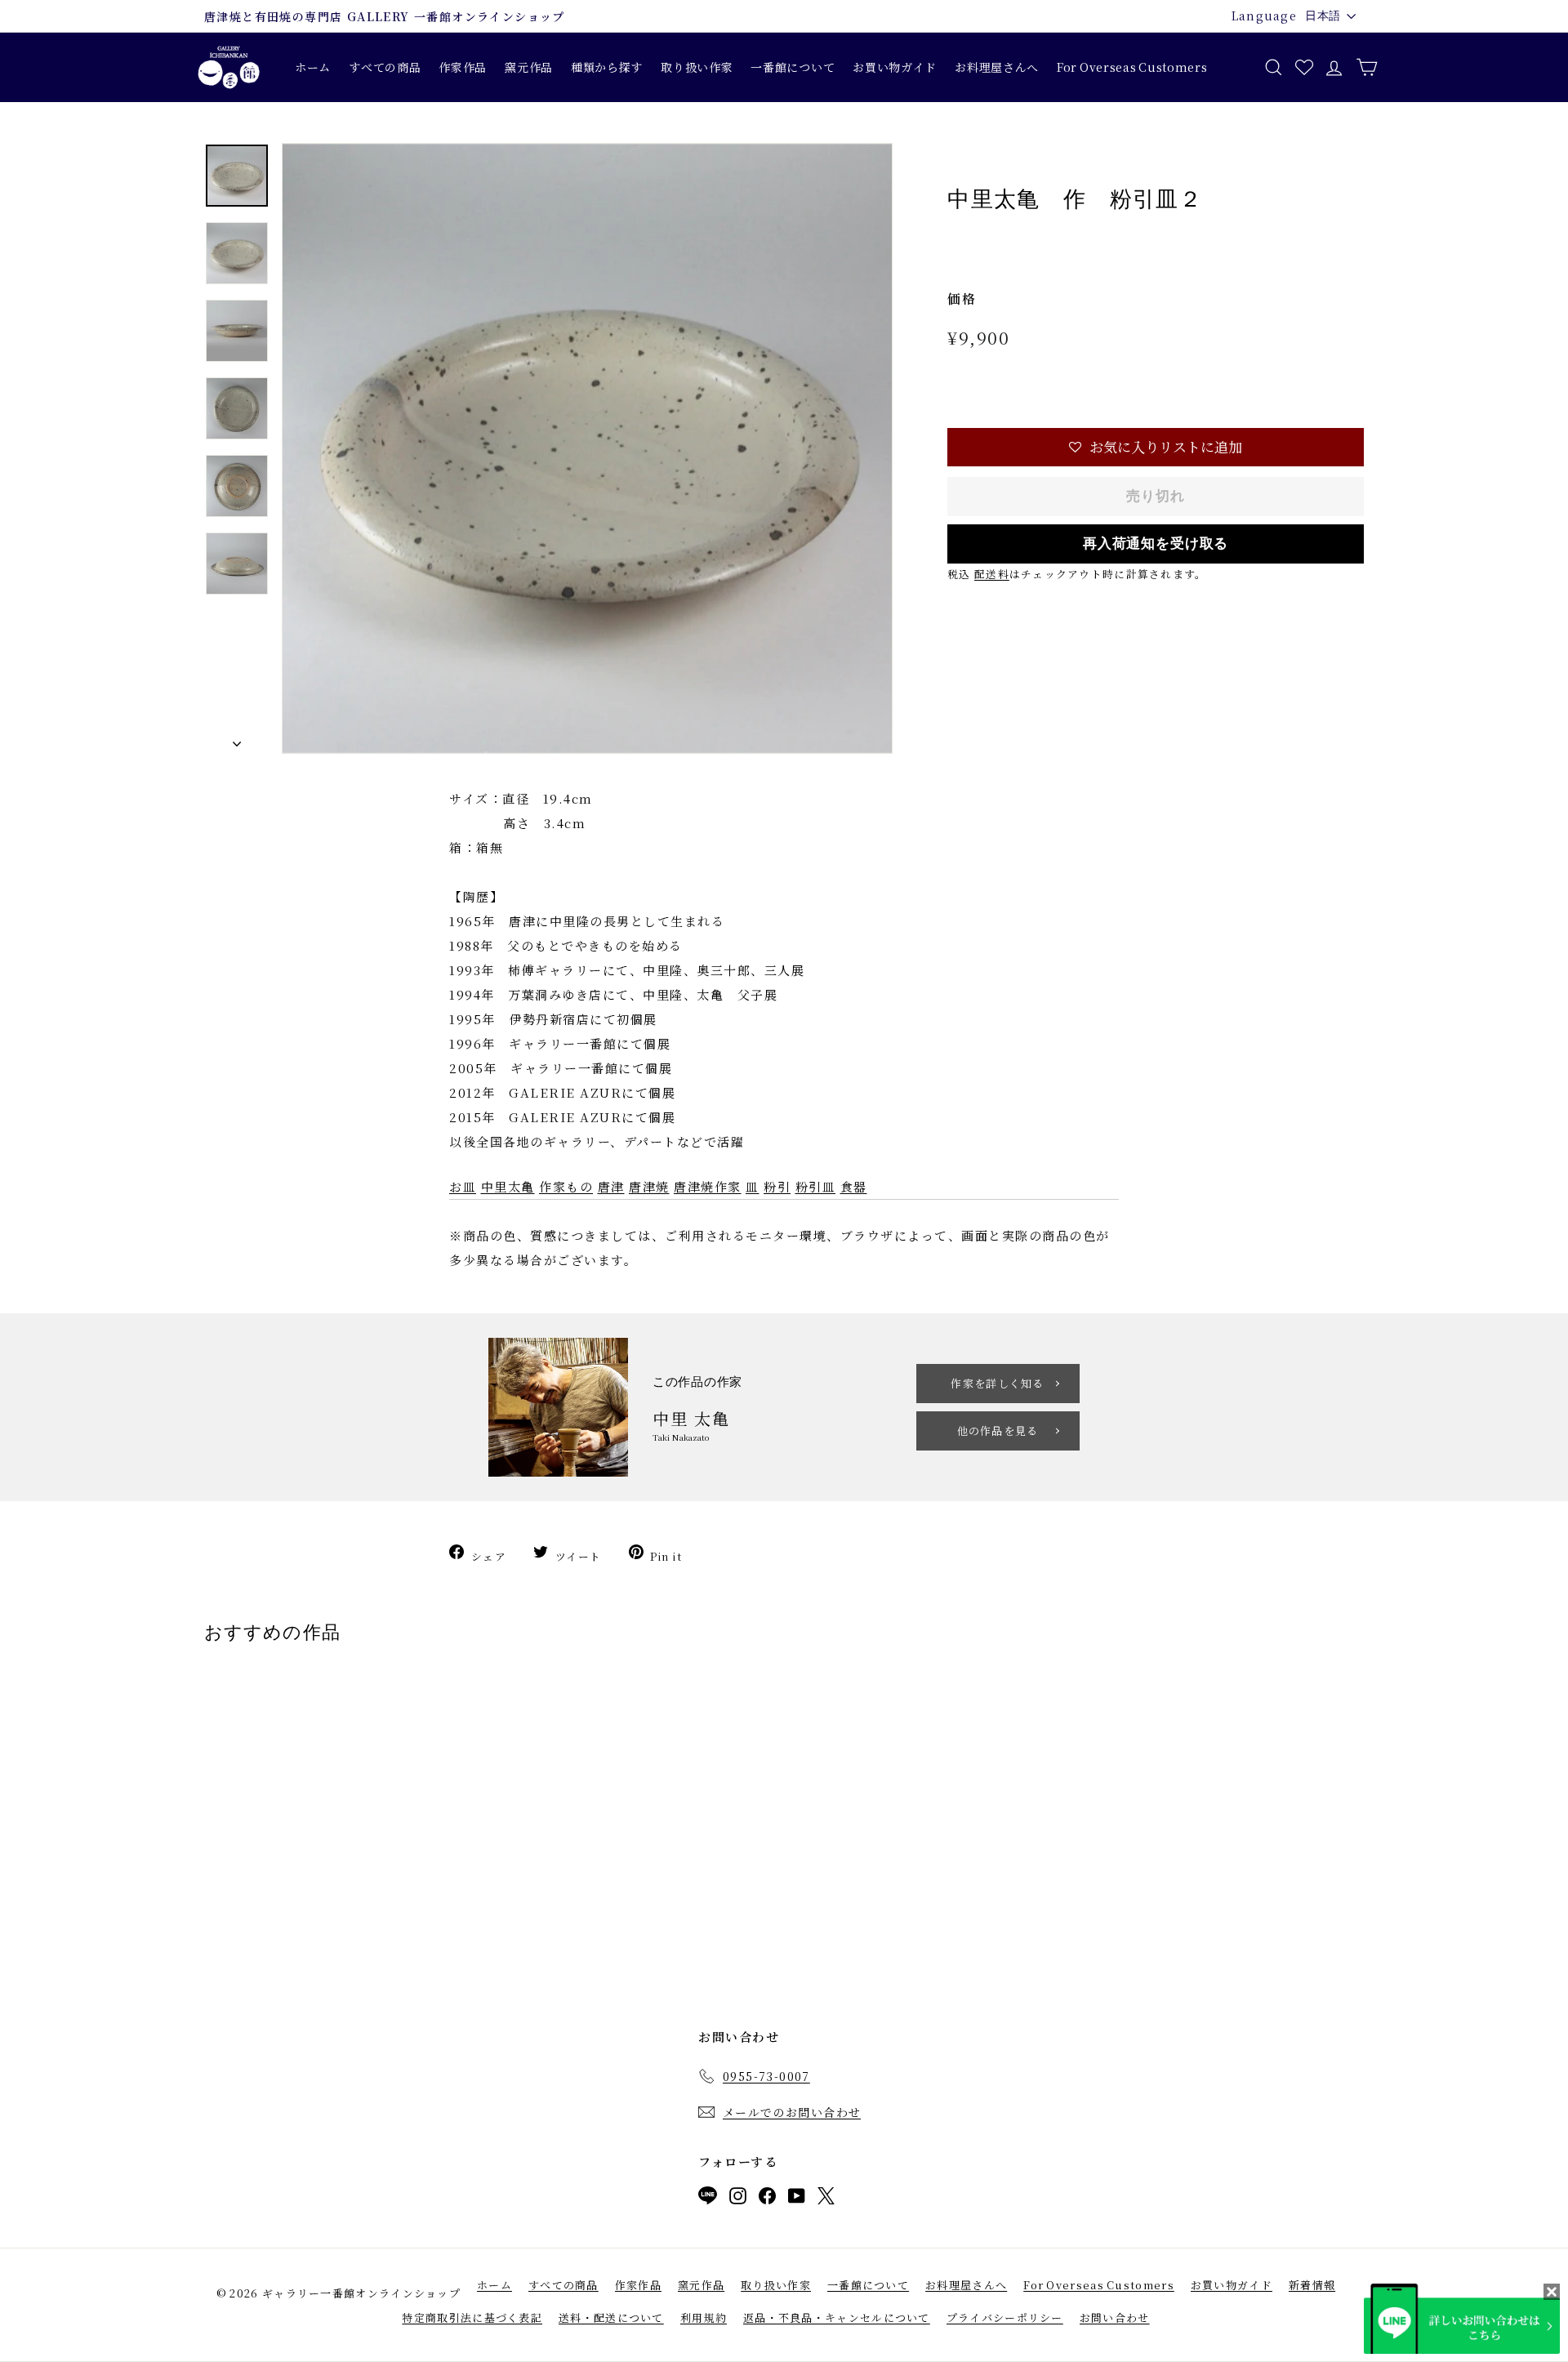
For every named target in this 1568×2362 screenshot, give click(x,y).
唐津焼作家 (708, 1186)
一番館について (793, 67)
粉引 (777, 1186)
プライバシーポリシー (1005, 2317)
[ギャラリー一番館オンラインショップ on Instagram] (738, 2199)
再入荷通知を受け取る (1156, 544)
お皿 (463, 1186)
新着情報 (1312, 2285)
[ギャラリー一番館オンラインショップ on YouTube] (797, 2199)
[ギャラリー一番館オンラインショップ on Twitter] (826, 2199)
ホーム (313, 67)
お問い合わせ (1115, 2317)
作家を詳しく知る (997, 1383)
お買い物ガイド (895, 67)
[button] (1156, 447)
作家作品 (463, 67)
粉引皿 (816, 1186)
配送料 (992, 574)
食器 (854, 1186)
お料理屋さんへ (997, 67)
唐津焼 (649, 1186)
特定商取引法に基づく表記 (472, 2317)
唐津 (611, 1186)
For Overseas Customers (1132, 67)
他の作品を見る (998, 1431)
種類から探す (607, 67)
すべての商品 (385, 67)
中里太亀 (508, 1186)
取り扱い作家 (697, 67)
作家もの (566, 1186)
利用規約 (704, 2317)
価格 (962, 299)
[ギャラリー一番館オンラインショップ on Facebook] (767, 2199)
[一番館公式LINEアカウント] (708, 2199)
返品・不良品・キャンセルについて (837, 2317)
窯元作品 (529, 67)
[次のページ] (237, 740)
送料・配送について (611, 2317)
